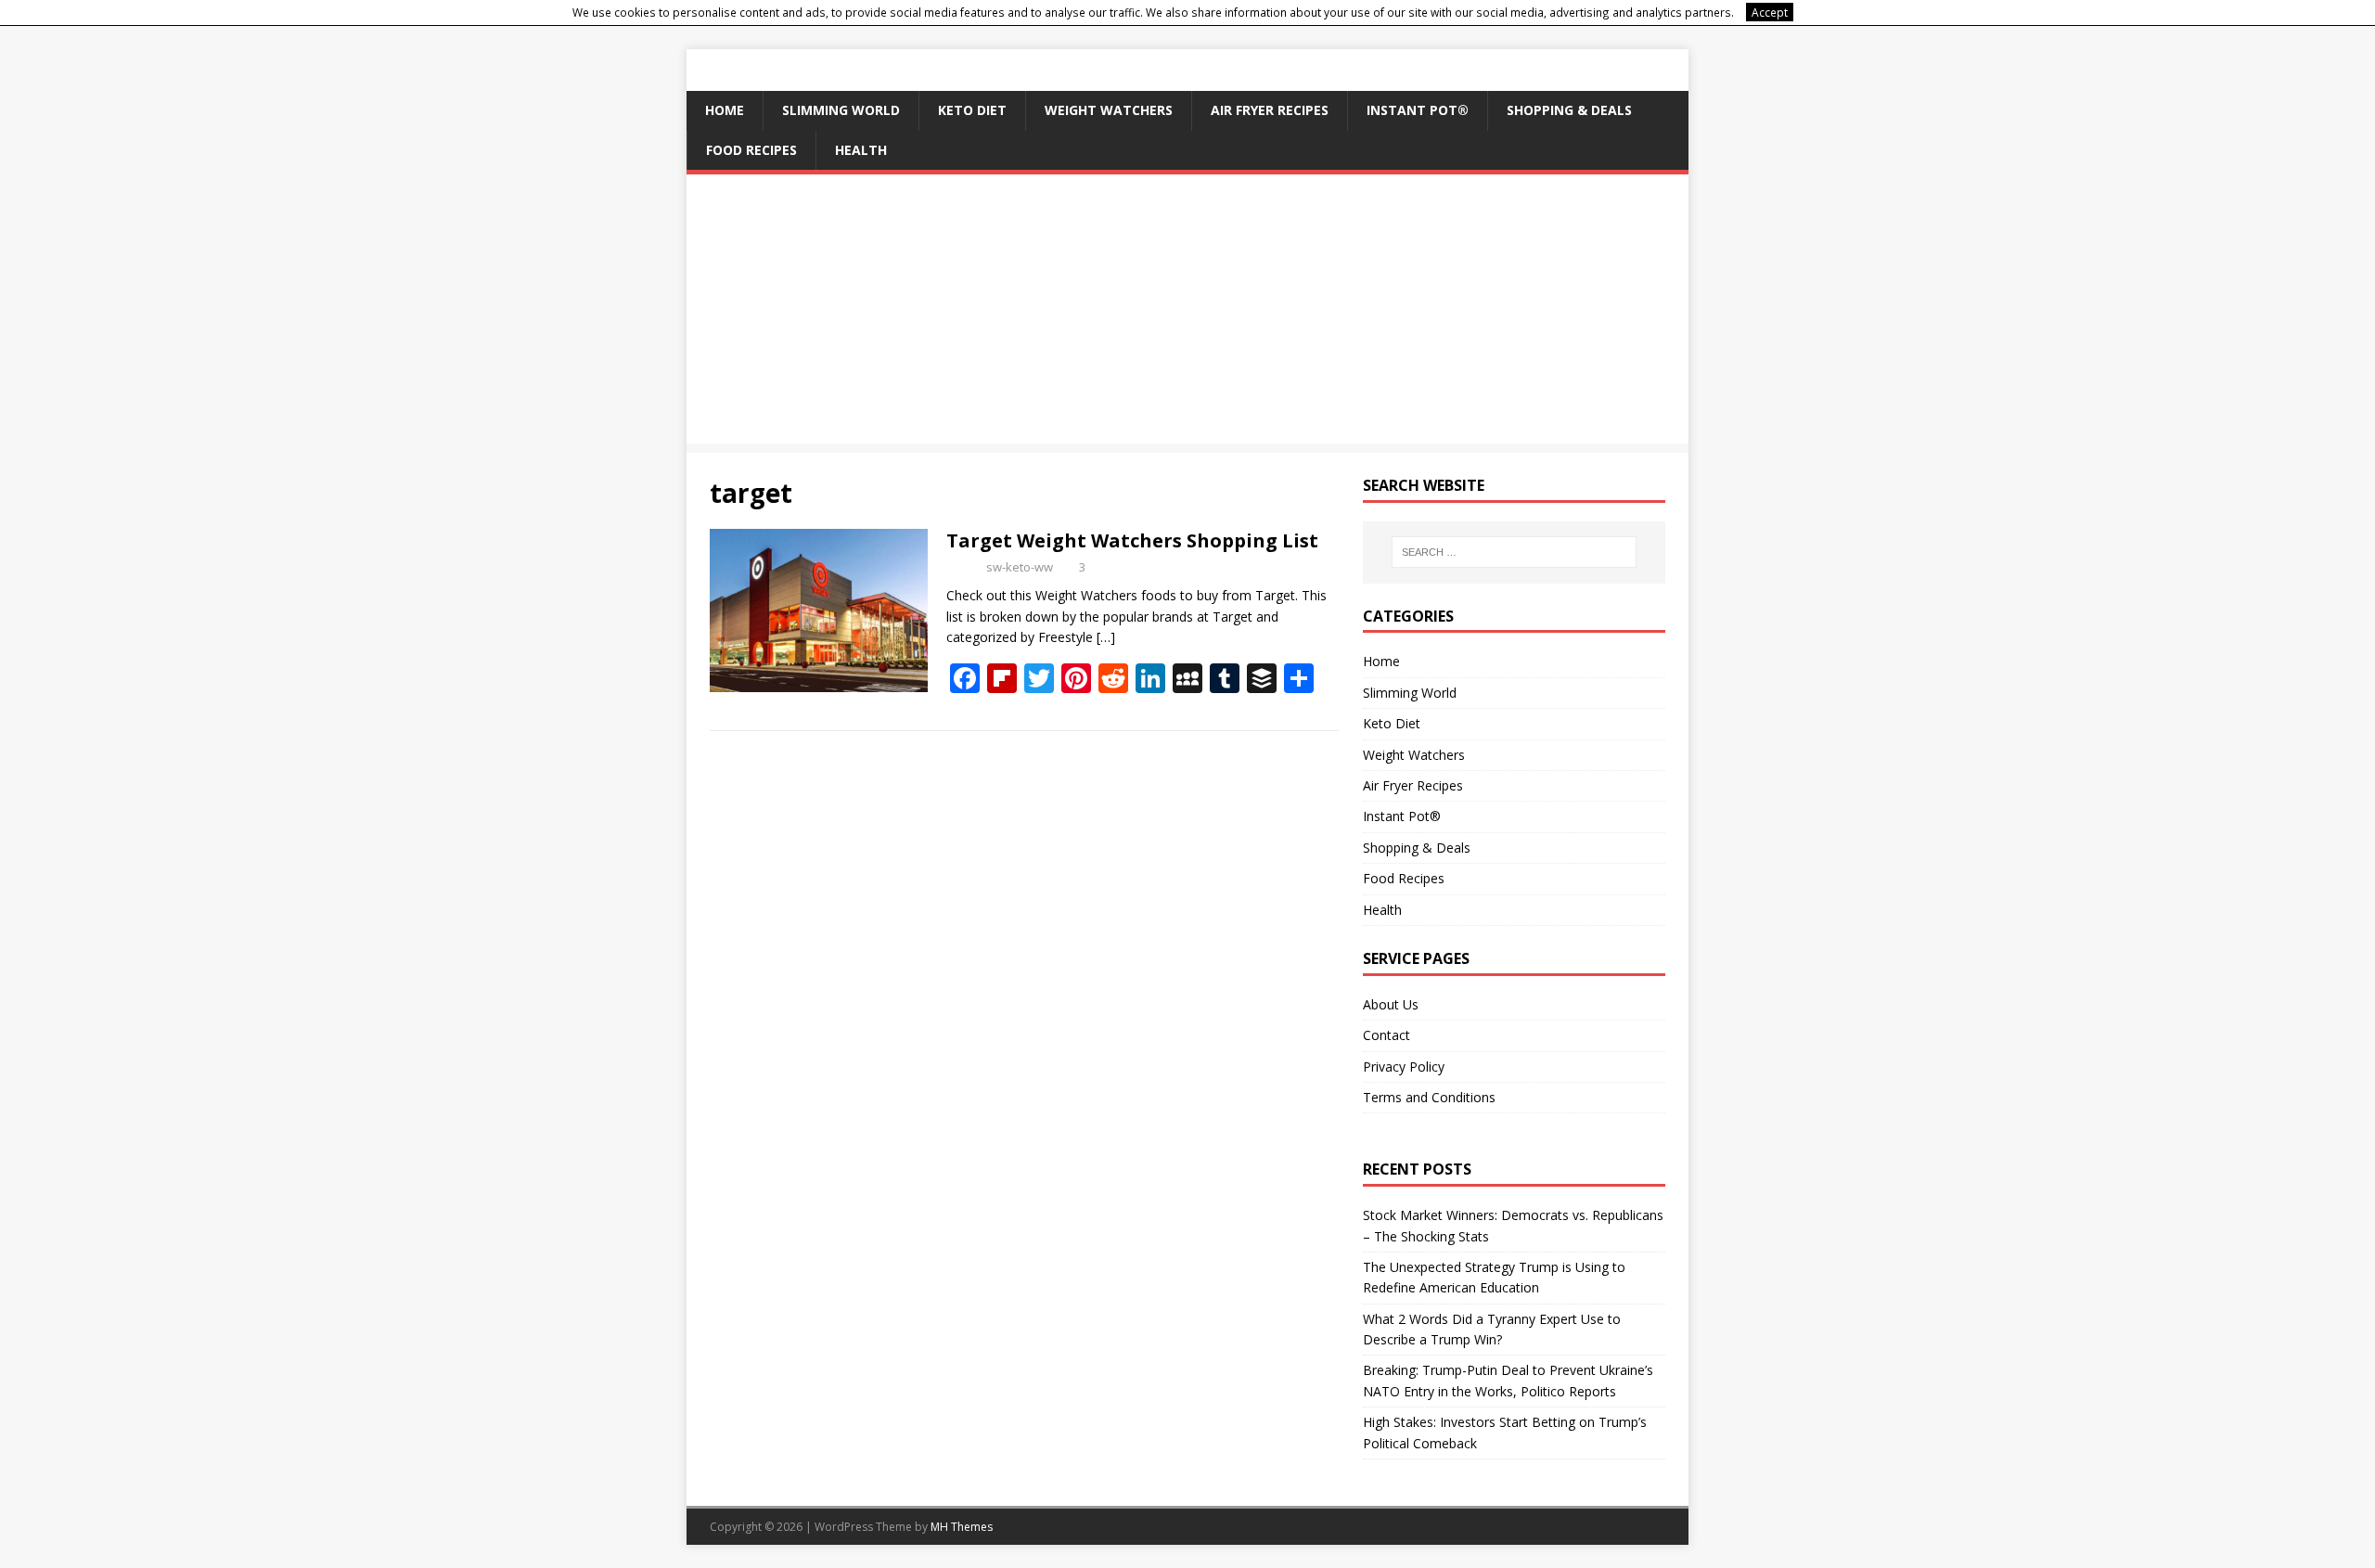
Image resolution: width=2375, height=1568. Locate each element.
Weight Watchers (1109, 110)
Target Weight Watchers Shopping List (1132, 540)
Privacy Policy (1404, 1067)
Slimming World (841, 110)
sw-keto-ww (1020, 567)
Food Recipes (751, 150)
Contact (1386, 1035)
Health (861, 150)
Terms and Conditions (1429, 1097)
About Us (1391, 1004)
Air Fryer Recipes (1270, 110)
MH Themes (962, 1527)
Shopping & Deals (1569, 110)
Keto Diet (972, 110)
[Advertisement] (1187, 314)
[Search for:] (1514, 552)
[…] (1106, 637)
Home (725, 110)
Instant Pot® (1418, 110)
